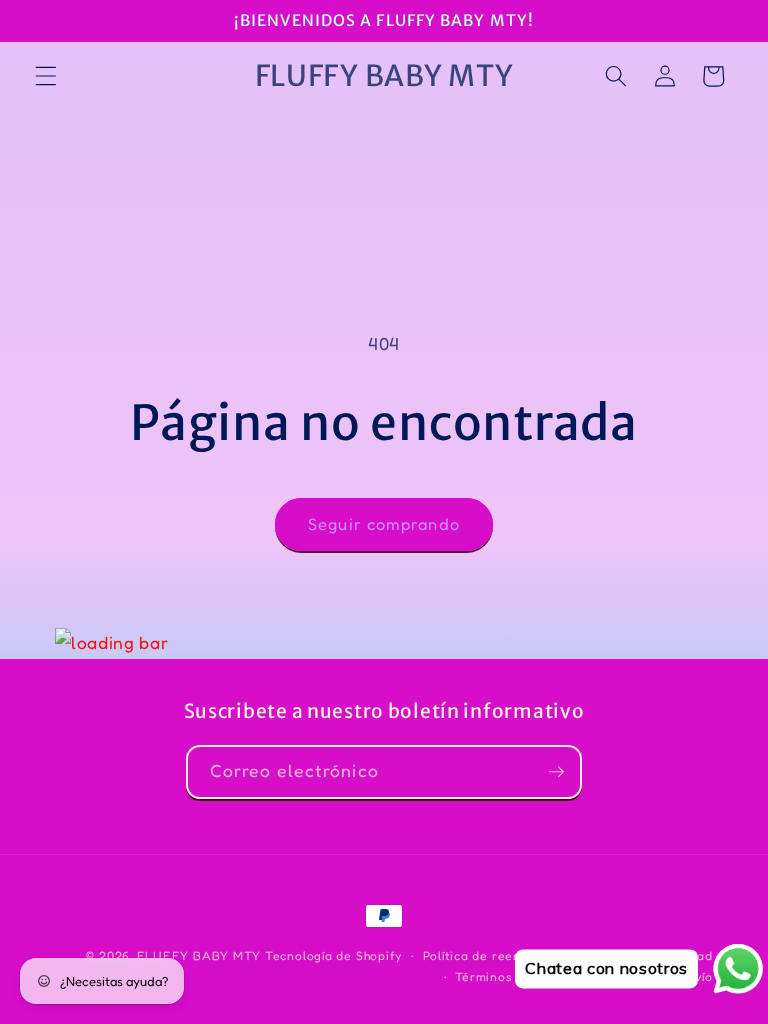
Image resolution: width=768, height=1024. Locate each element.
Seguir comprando (384, 524)
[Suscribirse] (556, 772)
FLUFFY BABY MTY (199, 955)
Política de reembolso (490, 955)
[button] (46, 76)
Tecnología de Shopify (333, 955)
